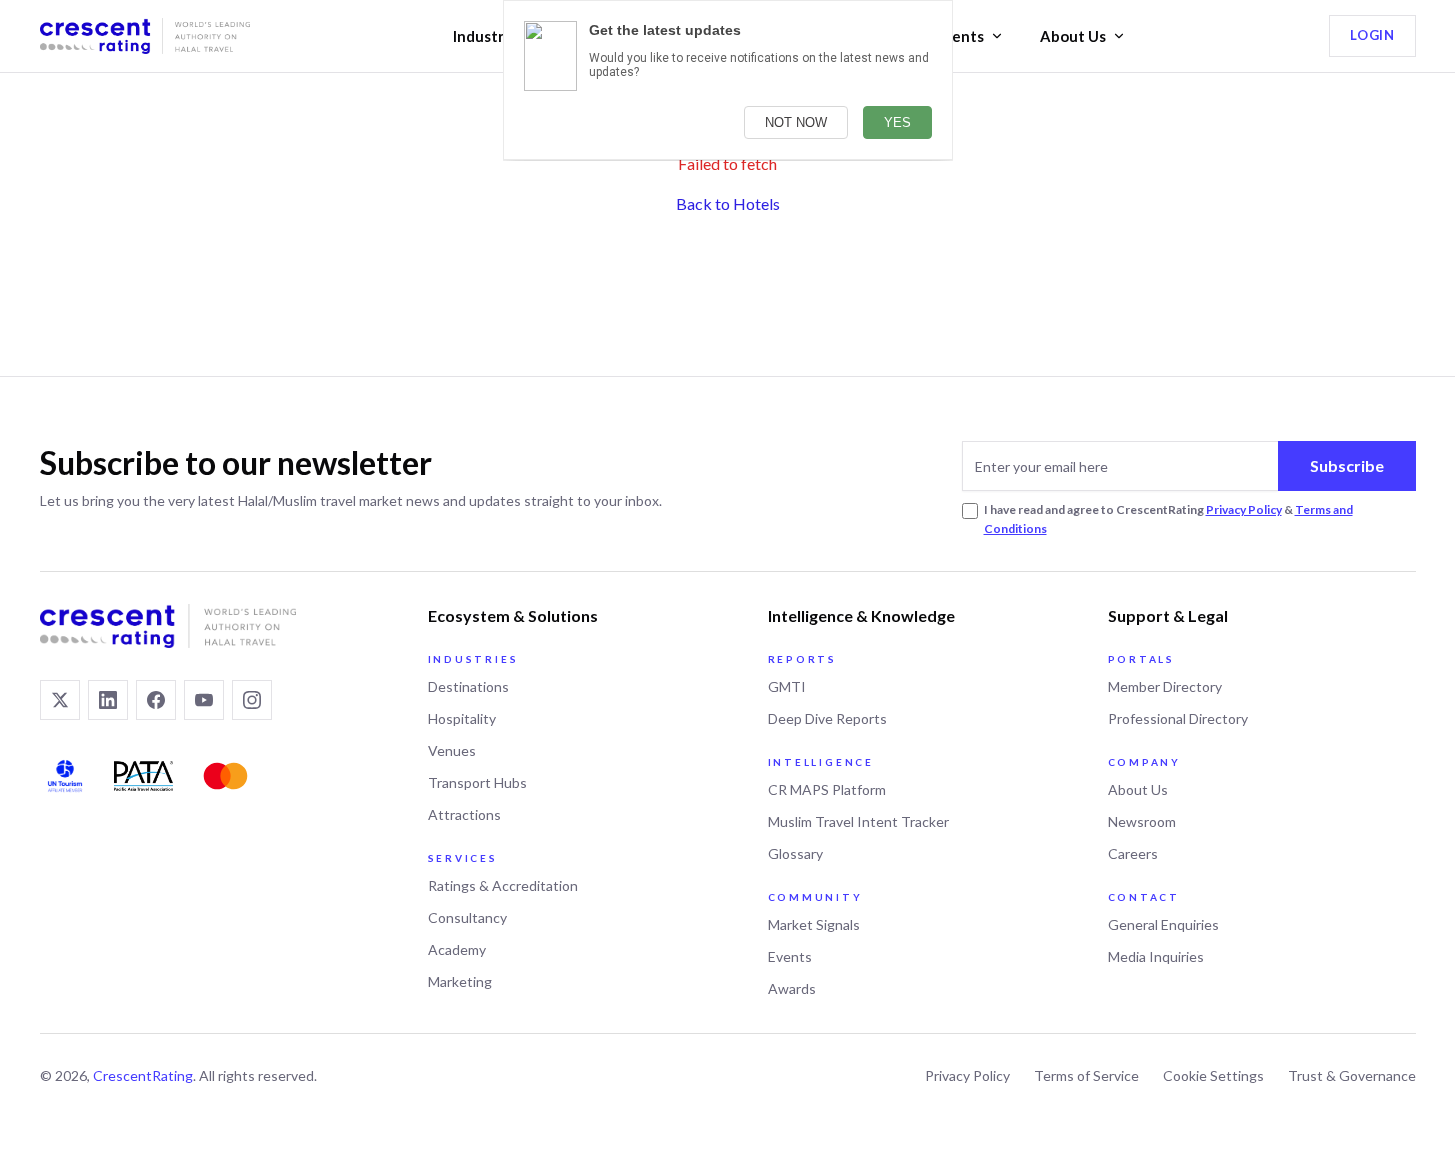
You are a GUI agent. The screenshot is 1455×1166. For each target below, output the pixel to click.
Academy (457, 949)
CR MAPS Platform (827, 789)
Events (959, 36)
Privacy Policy (1244, 509)
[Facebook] (156, 700)
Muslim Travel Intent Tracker (858, 821)
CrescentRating (143, 1075)
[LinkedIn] (108, 700)
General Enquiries (1163, 924)
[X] (60, 700)
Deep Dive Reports (827, 718)
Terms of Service (1086, 1075)
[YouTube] (204, 700)
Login (1372, 35)
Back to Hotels (728, 203)
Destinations (468, 686)
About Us (1073, 36)
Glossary (795, 853)
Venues (452, 750)
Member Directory (1165, 686)
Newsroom (1142, 821)
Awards (792, 988)
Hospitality (462, 718)
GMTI (787, 686)
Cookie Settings (1213, 1075)
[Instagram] (252, 700)
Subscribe (1347, 465)
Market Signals (814, 924)
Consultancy (467, 917)
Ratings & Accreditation (503, 885)
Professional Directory (1178, 718)
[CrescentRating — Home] (145, 36)
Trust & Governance (1352, 1075)
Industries (488, 36)
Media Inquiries (1156, 956)
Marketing (460, 981)
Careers (1133, 853)
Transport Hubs (477, 782)
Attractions (464, 814)
